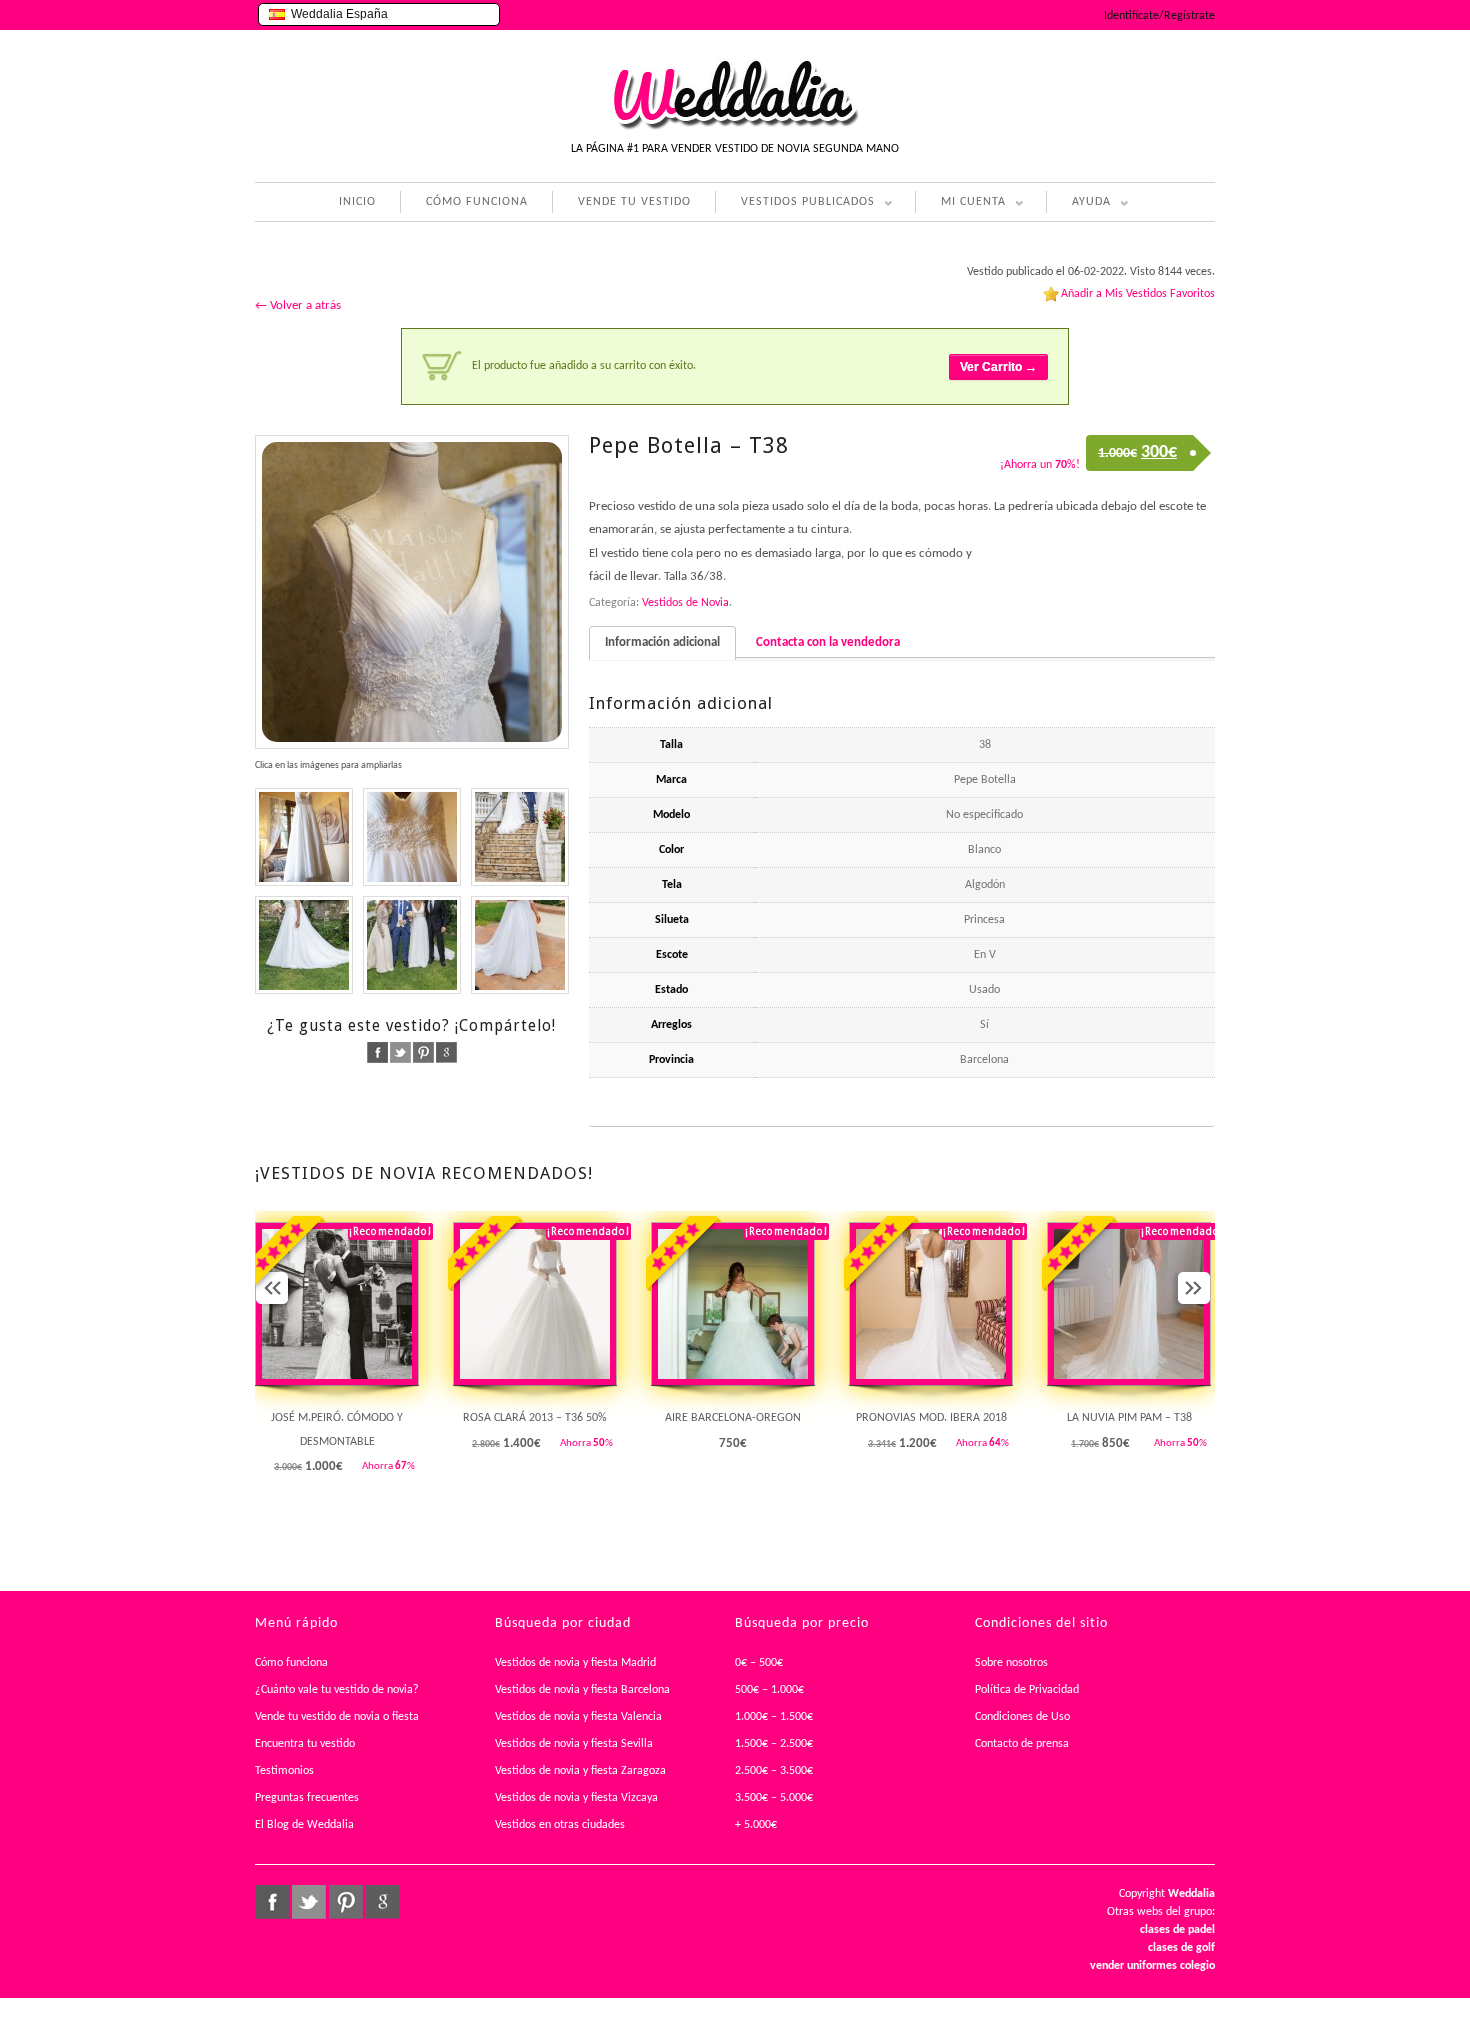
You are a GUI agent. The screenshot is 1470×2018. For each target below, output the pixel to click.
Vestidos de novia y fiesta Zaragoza (580, 1771)
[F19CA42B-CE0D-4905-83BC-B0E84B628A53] (412, 945)
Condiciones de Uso (1022, 1717)
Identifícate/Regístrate (1159, 16)
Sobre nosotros (1011, 1663)
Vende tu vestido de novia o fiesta (337, 1717)
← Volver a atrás (298, 305)
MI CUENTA (960, 204)
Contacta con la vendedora (828, 642)
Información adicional (662, 642)
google (446, 1052)
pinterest (423, 1052)
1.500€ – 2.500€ (774, 1744)
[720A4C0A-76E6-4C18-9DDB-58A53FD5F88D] (304, 945)
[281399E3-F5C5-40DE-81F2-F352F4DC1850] (520, 837)
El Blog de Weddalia (304, 1825)
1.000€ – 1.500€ (774, 1717)
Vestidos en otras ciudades (560, 1825)
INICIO (357, 202)
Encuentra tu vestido (305, 1744)
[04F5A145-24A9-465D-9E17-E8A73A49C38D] (304, 837)
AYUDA (1078, 204)
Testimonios (284, 1771)
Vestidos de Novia (685, 603)
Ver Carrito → (998, 367)
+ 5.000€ (756, 1825)
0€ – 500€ (759, 1663)
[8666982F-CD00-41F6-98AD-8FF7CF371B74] (412, 837)
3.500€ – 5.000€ (774, 1798)
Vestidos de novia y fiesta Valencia (578, 1717)
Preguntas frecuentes (307, 1798)
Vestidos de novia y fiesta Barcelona (582, 1690)
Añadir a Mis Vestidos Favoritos (1138, 294)
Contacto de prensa (1022, 1744)
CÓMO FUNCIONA (477, 202)
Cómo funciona (291, 1663)
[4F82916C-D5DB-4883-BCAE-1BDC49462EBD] (412, 592)
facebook (377, 1052)
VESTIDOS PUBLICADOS (795, 204)
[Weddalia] (735, 127)
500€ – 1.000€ (769, 1690)
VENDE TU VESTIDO (634, 202)
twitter (400, 1052)
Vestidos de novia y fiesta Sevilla (574, 1744)
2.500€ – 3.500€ (774, 1771)
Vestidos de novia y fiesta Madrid (575, 1663)
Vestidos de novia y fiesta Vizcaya (576, 1798)
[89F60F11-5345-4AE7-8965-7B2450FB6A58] (520, 945)
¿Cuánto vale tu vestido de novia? (337, 1690)
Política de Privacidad (1027, 1690)
